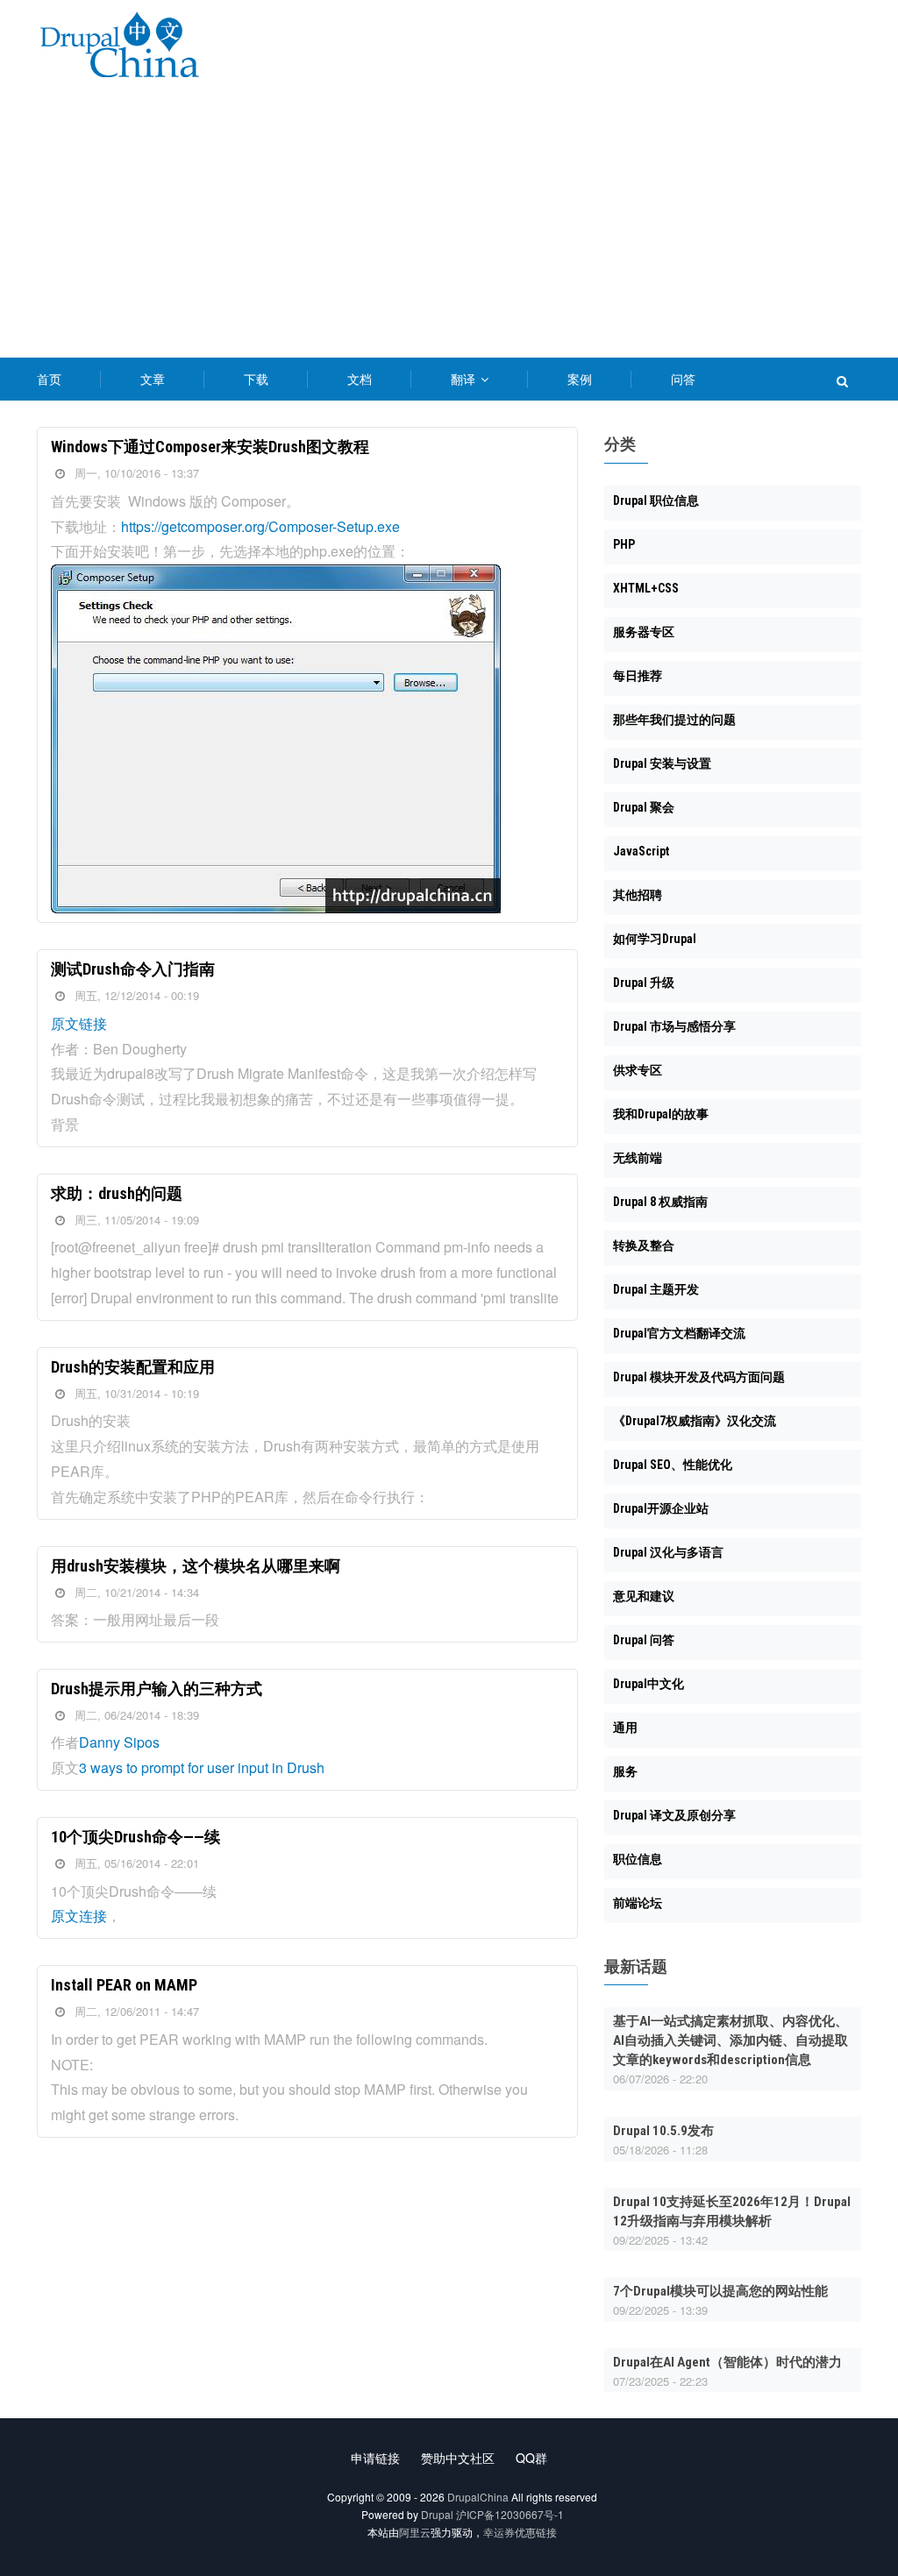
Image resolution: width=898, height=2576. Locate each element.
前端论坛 (638, 1903)
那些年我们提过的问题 (674, 720)
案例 (580, 379)
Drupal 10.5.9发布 (663, 2131)
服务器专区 (644, 632)
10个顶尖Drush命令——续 (135, 1837)
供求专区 (638, 1070)
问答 (683, 379)
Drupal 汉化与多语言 (668, 1552)
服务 (625, 1771)
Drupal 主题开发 (656, 1289)
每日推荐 (638, 676)
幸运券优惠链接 (520, 2532)
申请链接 (375, 2458)
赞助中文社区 (458, 2458)
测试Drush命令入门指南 (133, 969)
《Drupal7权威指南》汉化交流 (695, 1421)
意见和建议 (644, 1596)
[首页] (119, 48)
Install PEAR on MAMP (124, 1985)
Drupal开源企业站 (661, 1508)
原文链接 (79, 1023)
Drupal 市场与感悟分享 (674, 1026)
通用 (625, 1728)
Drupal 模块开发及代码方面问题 (699, 1377)
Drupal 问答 (644, 1640)
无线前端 (638, 1158)
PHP (624, 544)
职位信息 (638, 1859)
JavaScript (641, 851)
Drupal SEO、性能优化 (673, 1465)
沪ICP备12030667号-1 (510, 2514)
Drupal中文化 (649, 1684)
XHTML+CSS (646, 588)
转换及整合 (644, 1245)
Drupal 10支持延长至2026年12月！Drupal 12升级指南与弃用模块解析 (732, 2211)
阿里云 (415, 2532)
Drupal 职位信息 (656, 500)
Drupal (437, 2514)
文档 (360, 379)
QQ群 (531, 2458)
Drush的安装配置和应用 (133, 1367)
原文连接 (79, 1916)
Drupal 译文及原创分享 (674, 1815)
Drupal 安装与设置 (662, 763)
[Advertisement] (449, 226)
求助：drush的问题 (117, 1193)
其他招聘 (638, 895)
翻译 (465, 379)
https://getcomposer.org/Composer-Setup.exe (260, 526)
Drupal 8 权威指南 (660, 1202)
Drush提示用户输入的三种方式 (157, 1689)
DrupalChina (478, 2497)
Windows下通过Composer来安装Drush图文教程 (210, 447)
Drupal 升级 (644, 983)
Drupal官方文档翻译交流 (679, 1333)
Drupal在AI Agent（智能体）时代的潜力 (727, 2362)
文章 (153, 379)
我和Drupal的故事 (661, 1114)
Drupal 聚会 (644, 807)
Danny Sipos (119, 1742)
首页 (49, 379)
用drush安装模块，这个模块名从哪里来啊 (196, 1566)
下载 (256, 379)
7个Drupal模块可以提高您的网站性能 (720, 2291)
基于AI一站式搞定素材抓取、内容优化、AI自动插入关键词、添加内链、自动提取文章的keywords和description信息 (731, 2040)
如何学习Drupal (655, 939)
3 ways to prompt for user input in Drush (202, 1767)
